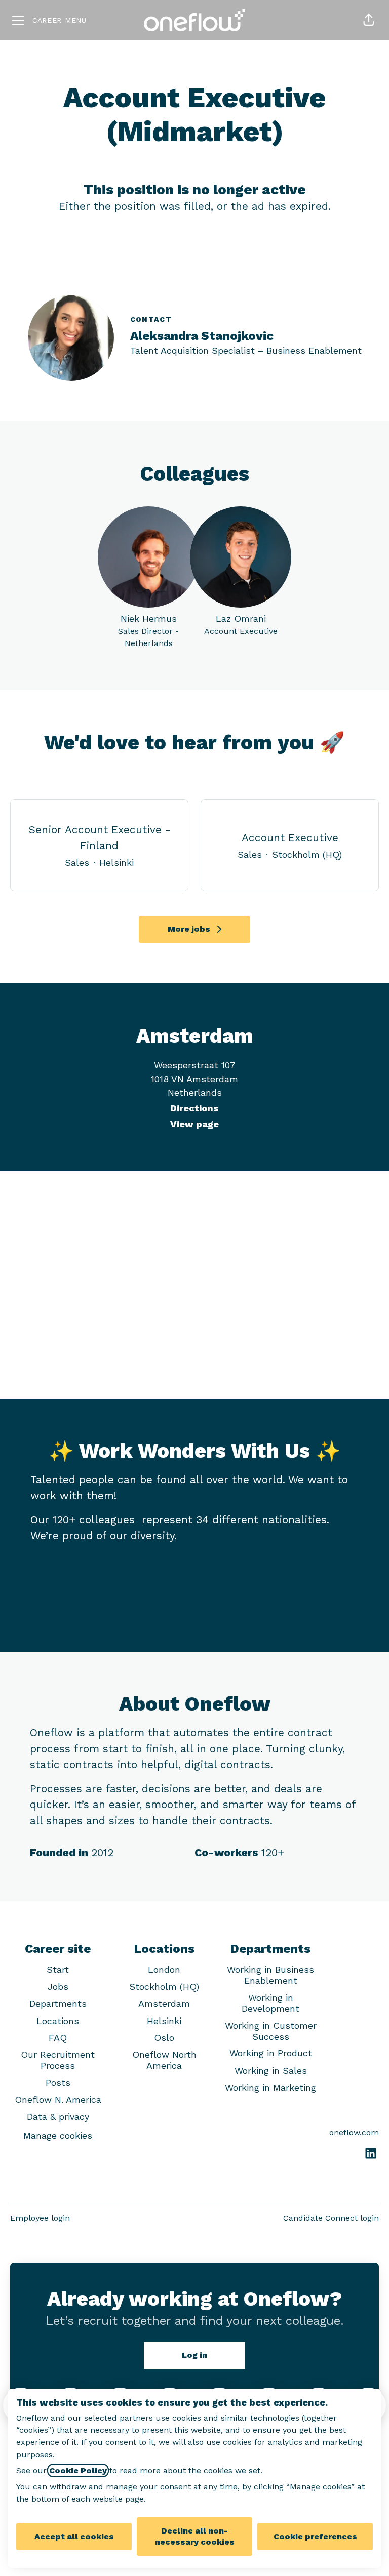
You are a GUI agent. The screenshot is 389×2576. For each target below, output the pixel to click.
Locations (58, 2021)
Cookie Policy (78, 2471)
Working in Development (270, 2003)
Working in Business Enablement (270, 1975)
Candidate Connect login (331, 2218)
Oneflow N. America (58, 2100)
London (164, 1970)
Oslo (164, 2037)
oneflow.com (354, 2133)
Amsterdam (164, 2004)
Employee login (40, 2218)
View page (194, 1124)
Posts (58, 2083)
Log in (194, 2355)
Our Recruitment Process (58, 2060)
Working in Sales (271, 2070)
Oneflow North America (164, 2060)
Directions (194, 1108)
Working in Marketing (270, 2088)
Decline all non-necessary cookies (195, 2536)
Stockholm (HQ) (164, 1986)
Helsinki (164, 2021)
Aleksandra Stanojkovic (202, 336)
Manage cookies (58, 2136)
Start (58, 1970)
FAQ (58, 2037)
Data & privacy (58, 2116)
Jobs (58, 1986)
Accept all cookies (74, 2536)
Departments (58, 2004)
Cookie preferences (315, 2536)
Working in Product (271, 2053)
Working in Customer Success (271, 2031)
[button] (369, 20)
